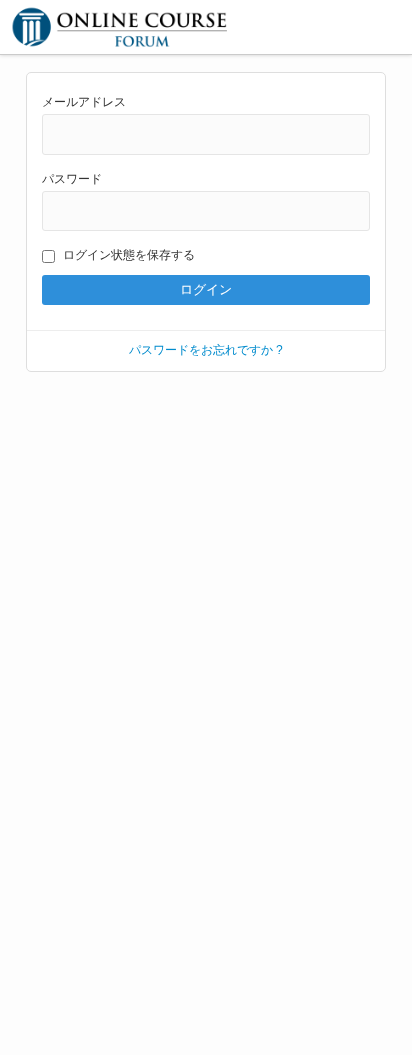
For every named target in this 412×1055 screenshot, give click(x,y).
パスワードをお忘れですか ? (206, 350)
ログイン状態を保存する (129, 255)
